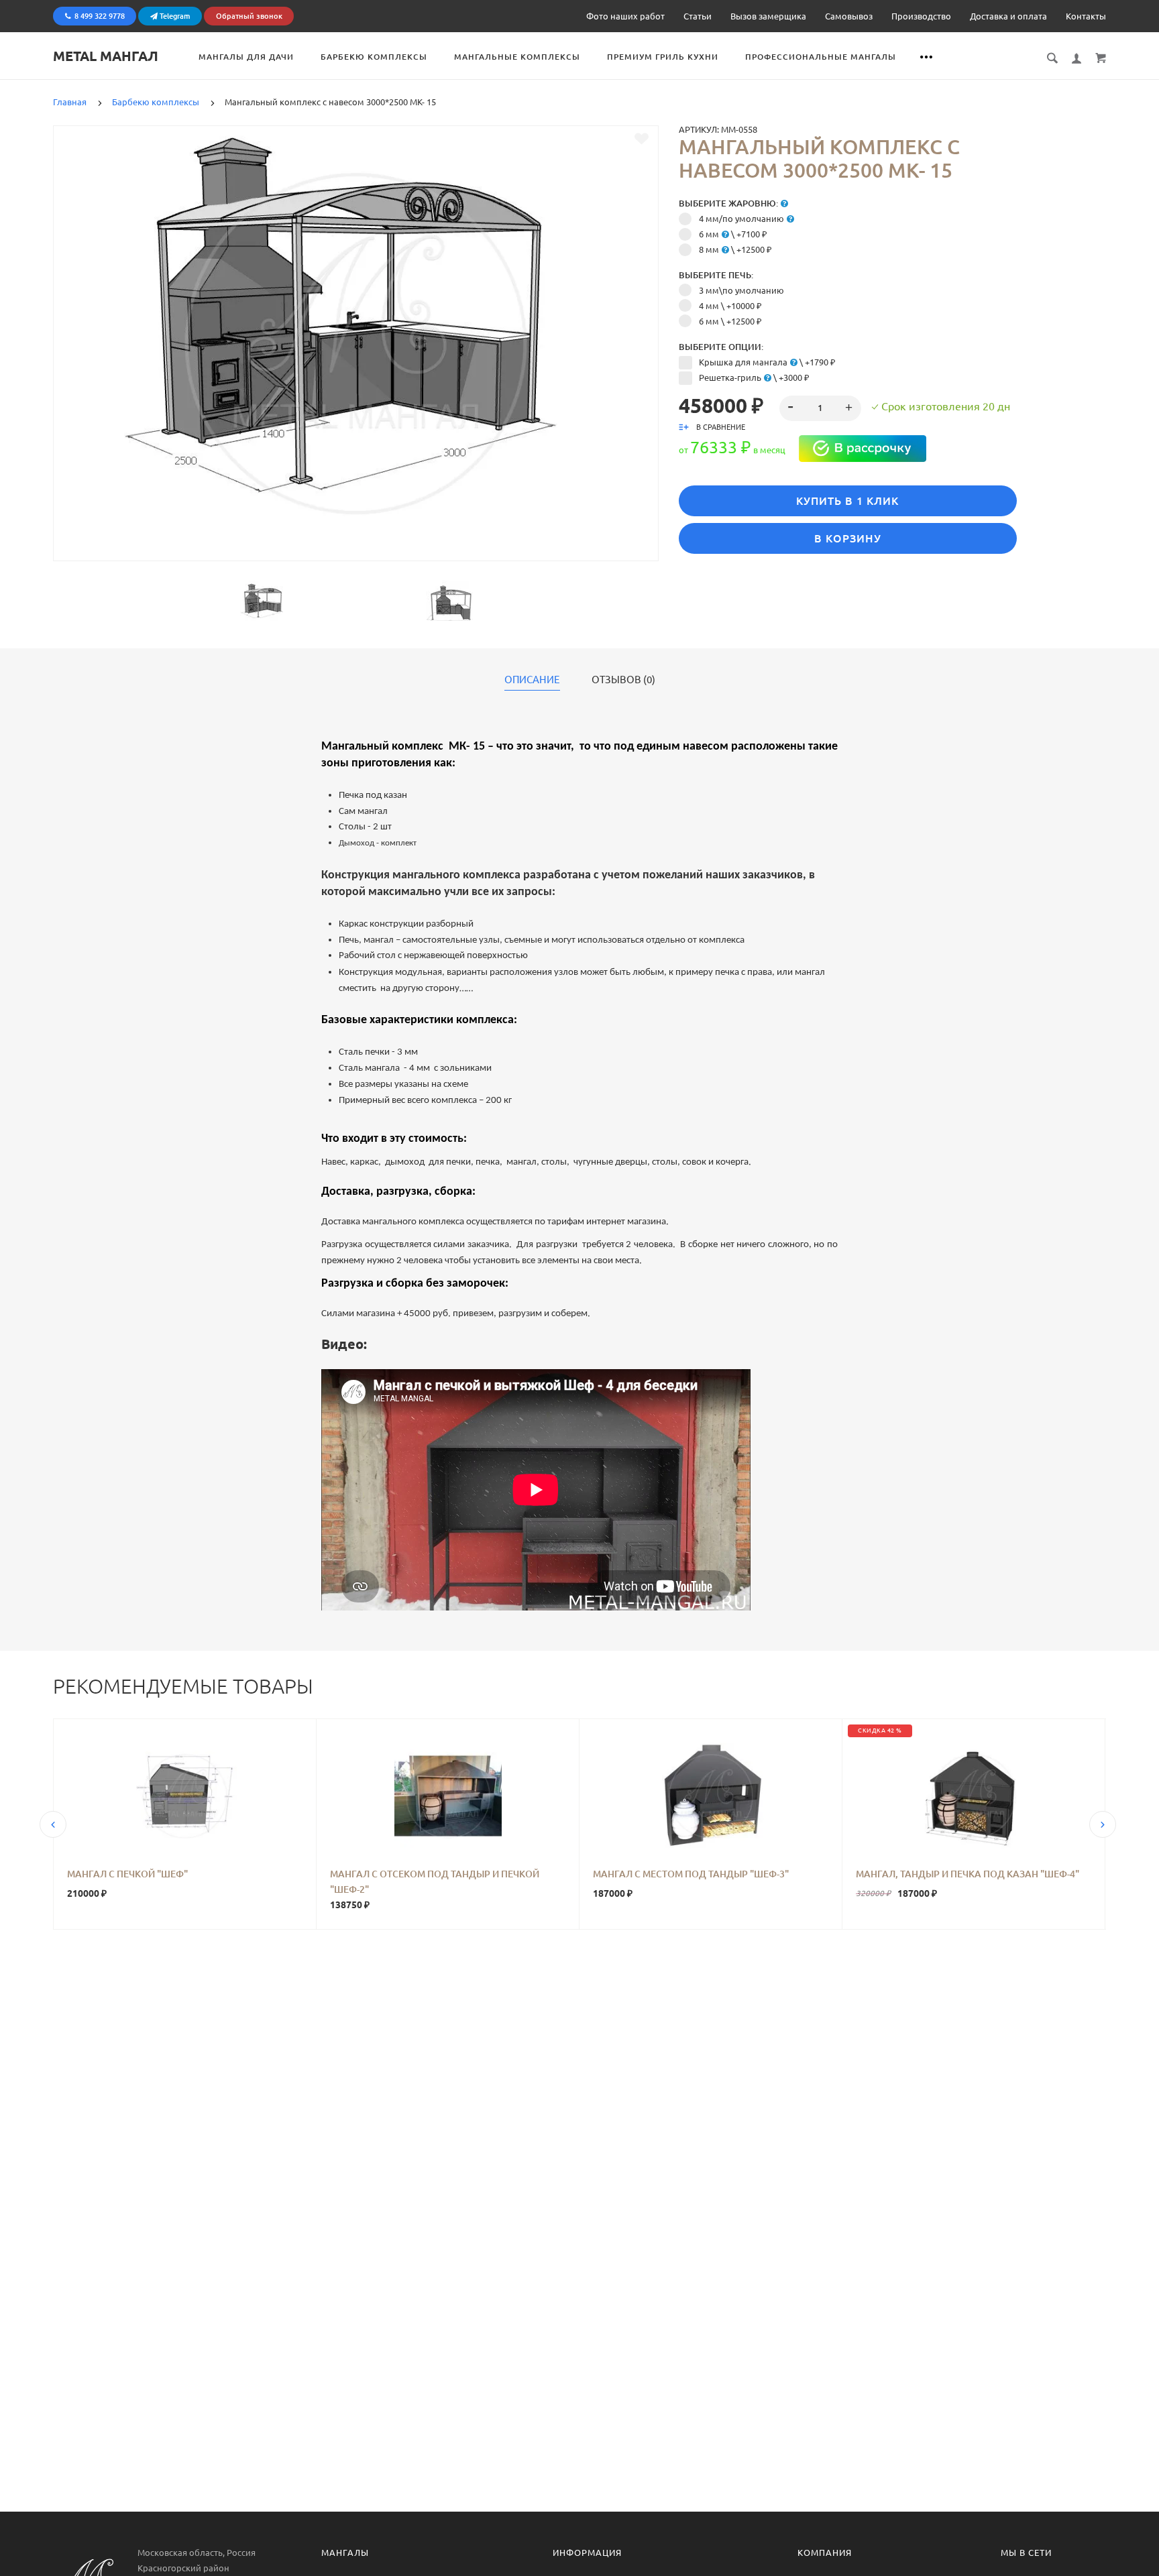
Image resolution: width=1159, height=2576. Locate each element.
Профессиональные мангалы (821, 57)
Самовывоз (849, 16)
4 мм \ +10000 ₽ (730, 306)
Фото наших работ (625, 16)
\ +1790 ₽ (767, 362)
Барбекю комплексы (374, 57)
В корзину (848, 538)
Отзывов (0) (623, 680)
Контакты (1086, 16)
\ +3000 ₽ (754, 377)
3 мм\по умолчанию (741, 290)
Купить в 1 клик (847, 501)
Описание (532, 680)
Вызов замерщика (768, 16)
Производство (921, 16)
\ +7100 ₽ (733, 234)
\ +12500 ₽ (735, 249)
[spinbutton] (821, 408)
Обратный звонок (249, 16)
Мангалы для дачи (246, 57)
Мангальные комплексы (517, 57)
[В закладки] (642, 139)
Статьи (698, 16)
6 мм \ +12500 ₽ (730, 321)
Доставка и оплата (1008, 16)
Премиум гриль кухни (663, 57)
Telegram (174, 16)
